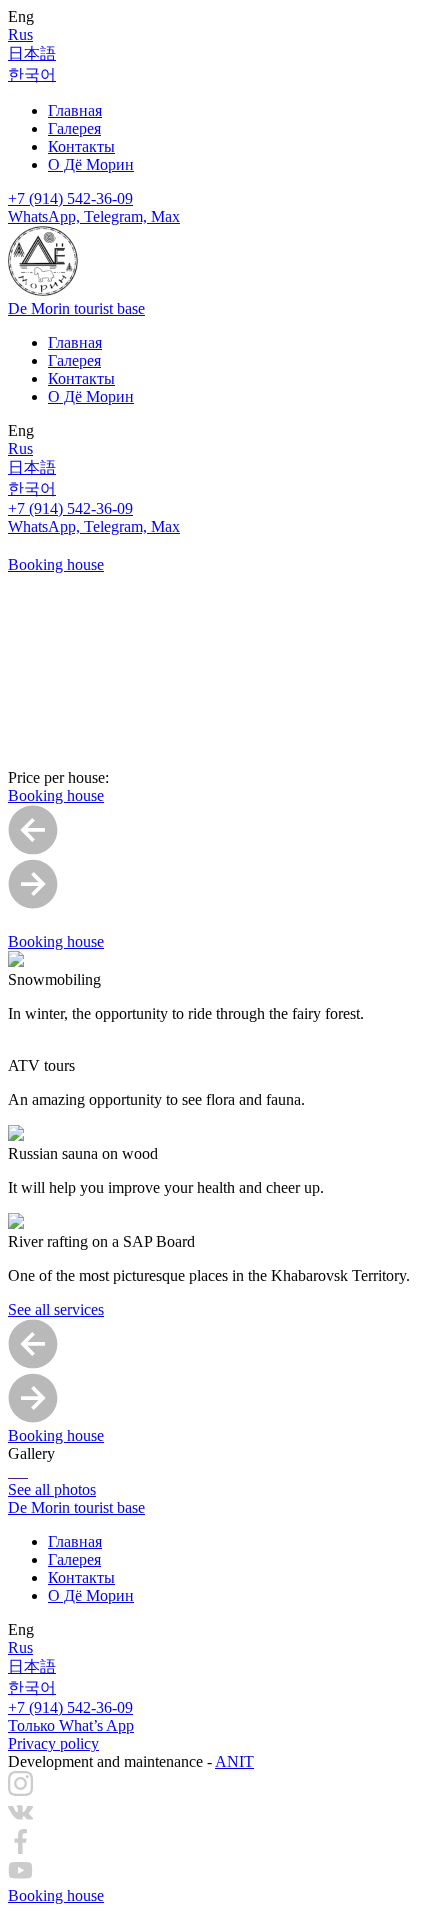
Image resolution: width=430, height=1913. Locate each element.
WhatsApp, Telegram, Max (94, 216)
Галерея (74, 128)
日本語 (32, 53)
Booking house (56, 564)
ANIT (234, 1761)
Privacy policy (53, 1743)
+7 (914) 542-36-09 (70, 198)
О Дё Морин (91, 164)
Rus (20, 34)
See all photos (52, 1489)
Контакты (81, 146)
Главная (75, 110)
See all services (56, 1309)
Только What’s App (71, 1725)
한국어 (32, 74)
